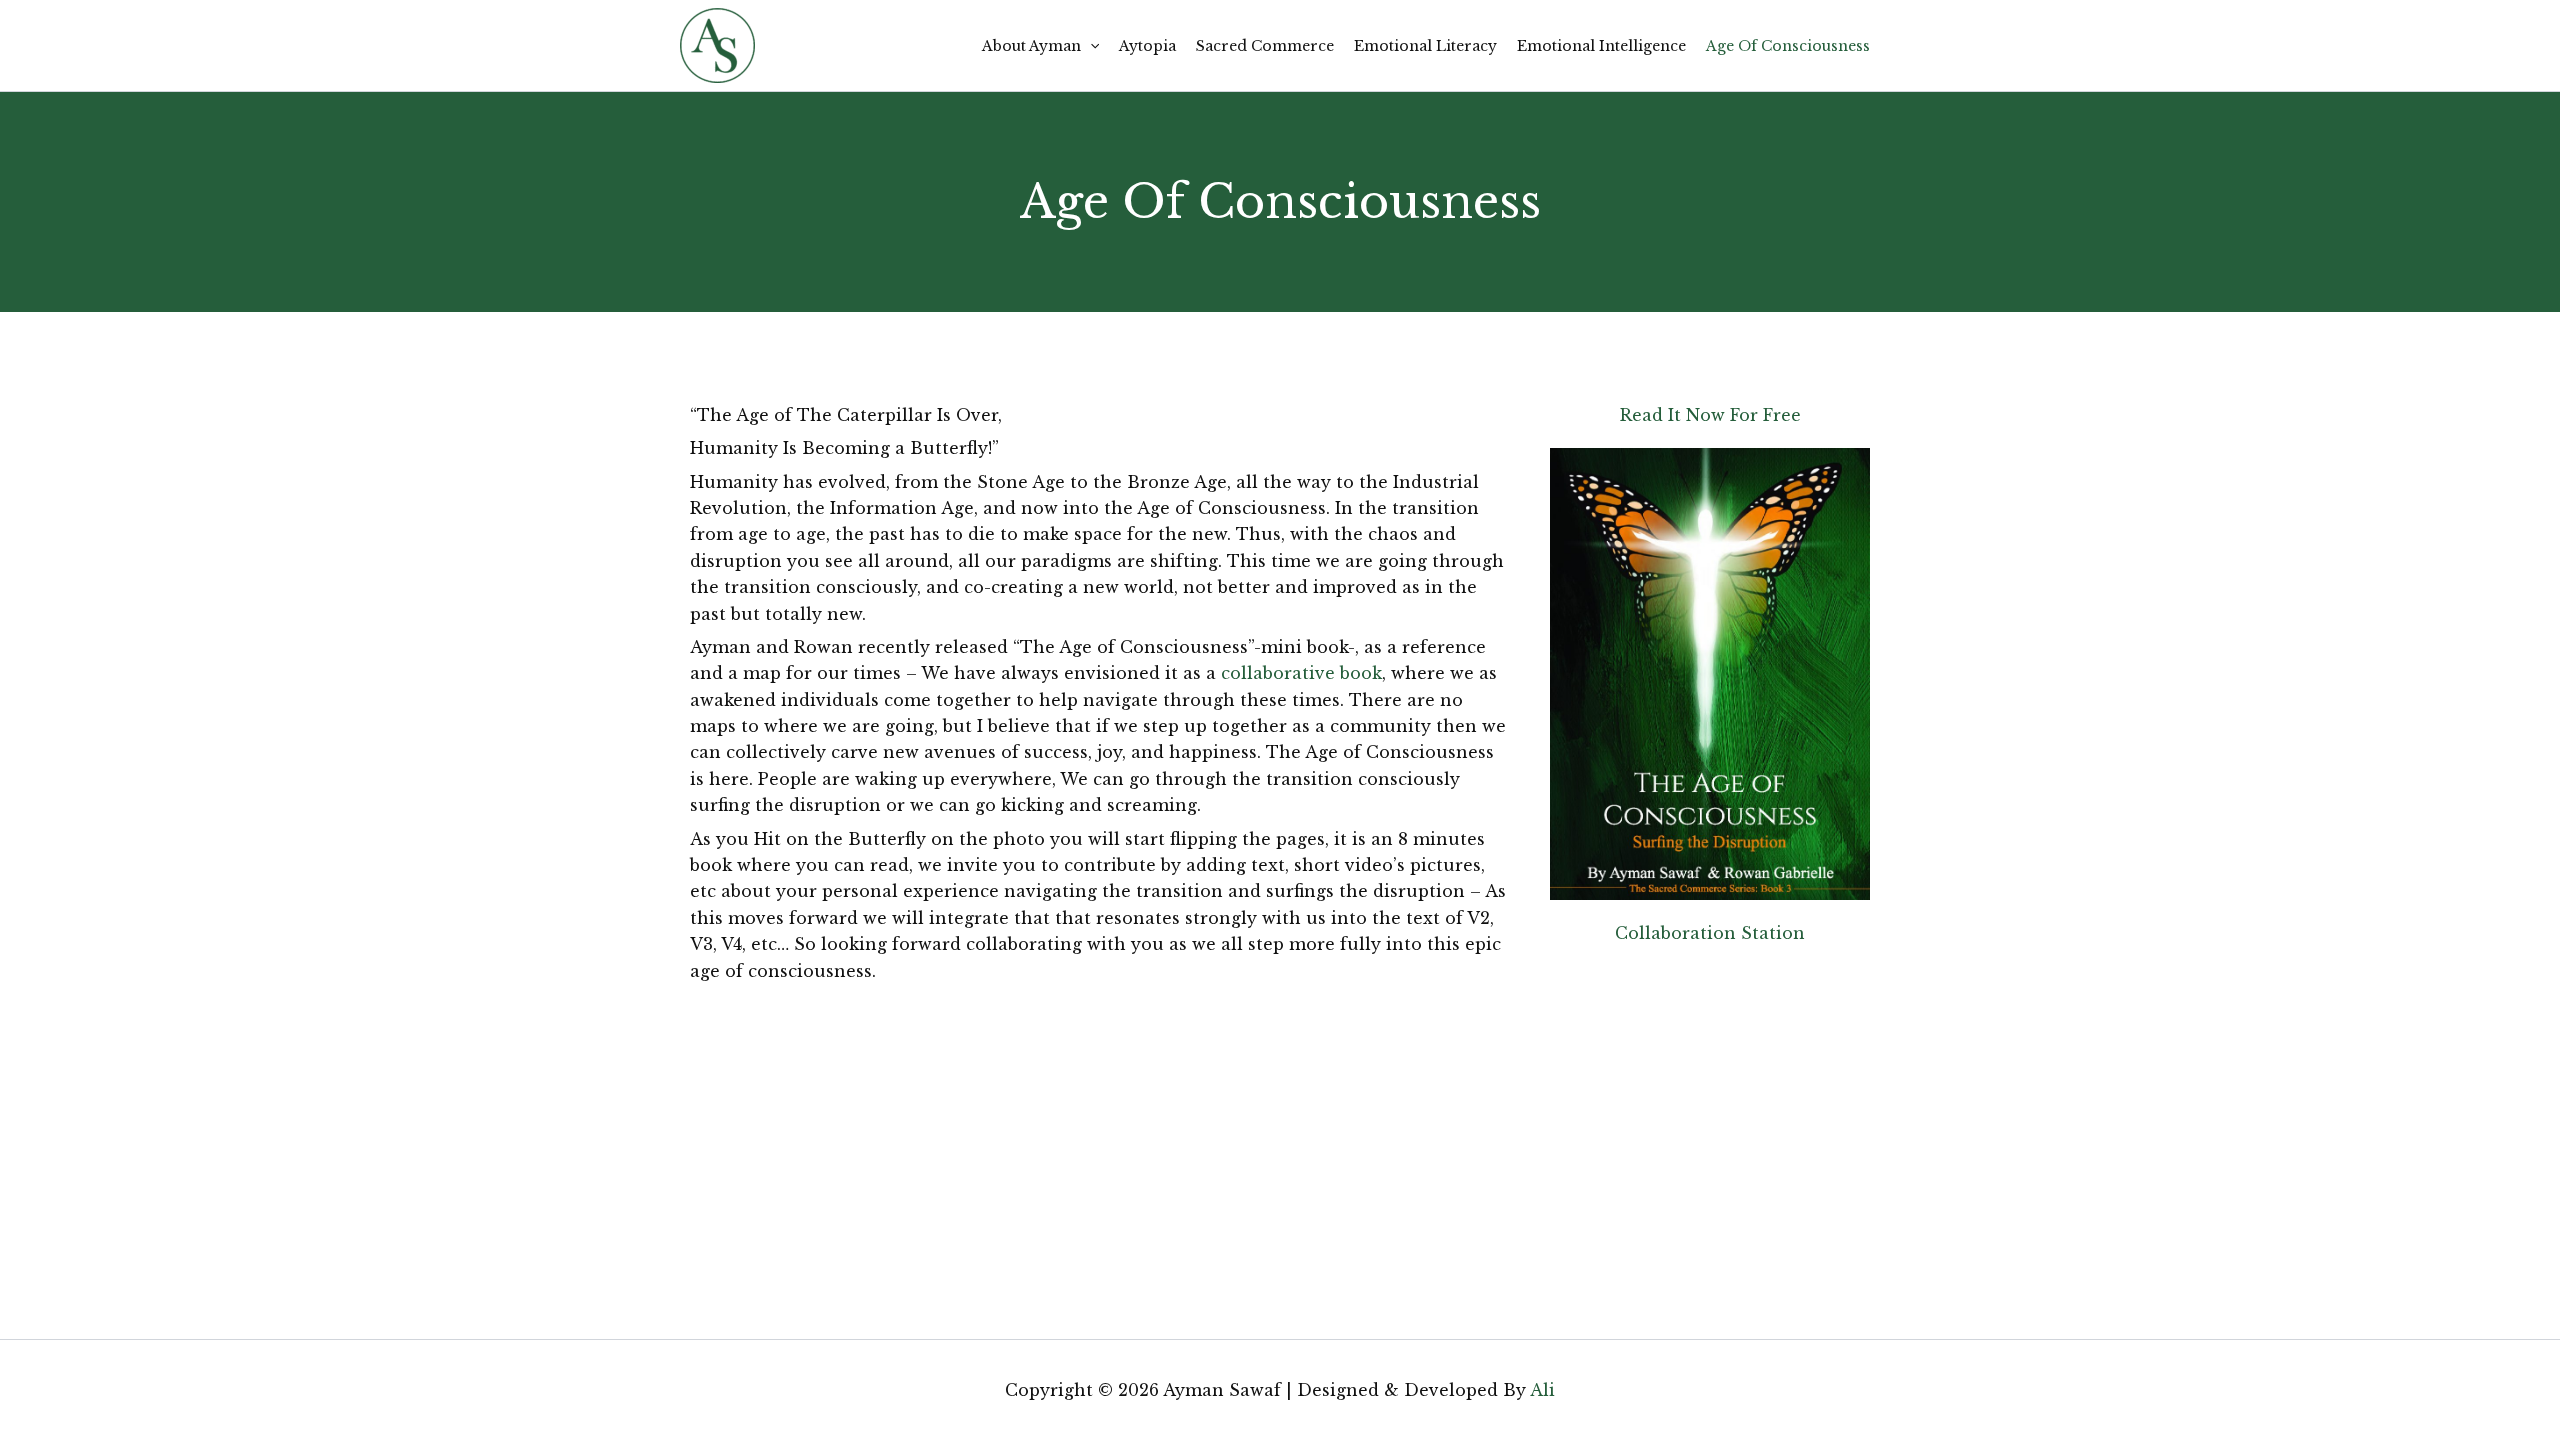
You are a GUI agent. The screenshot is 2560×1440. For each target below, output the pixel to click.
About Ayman (1031, 46)
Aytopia (1147, 46)
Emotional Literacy (1425, 46)
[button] (1090, 46)
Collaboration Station (1710, 933)
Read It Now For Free (1710, 415)
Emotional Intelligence (1601, 46)
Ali (1542, 1390)
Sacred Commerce (1265, 46)
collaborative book (1301, 673)
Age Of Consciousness (1788, 46)
